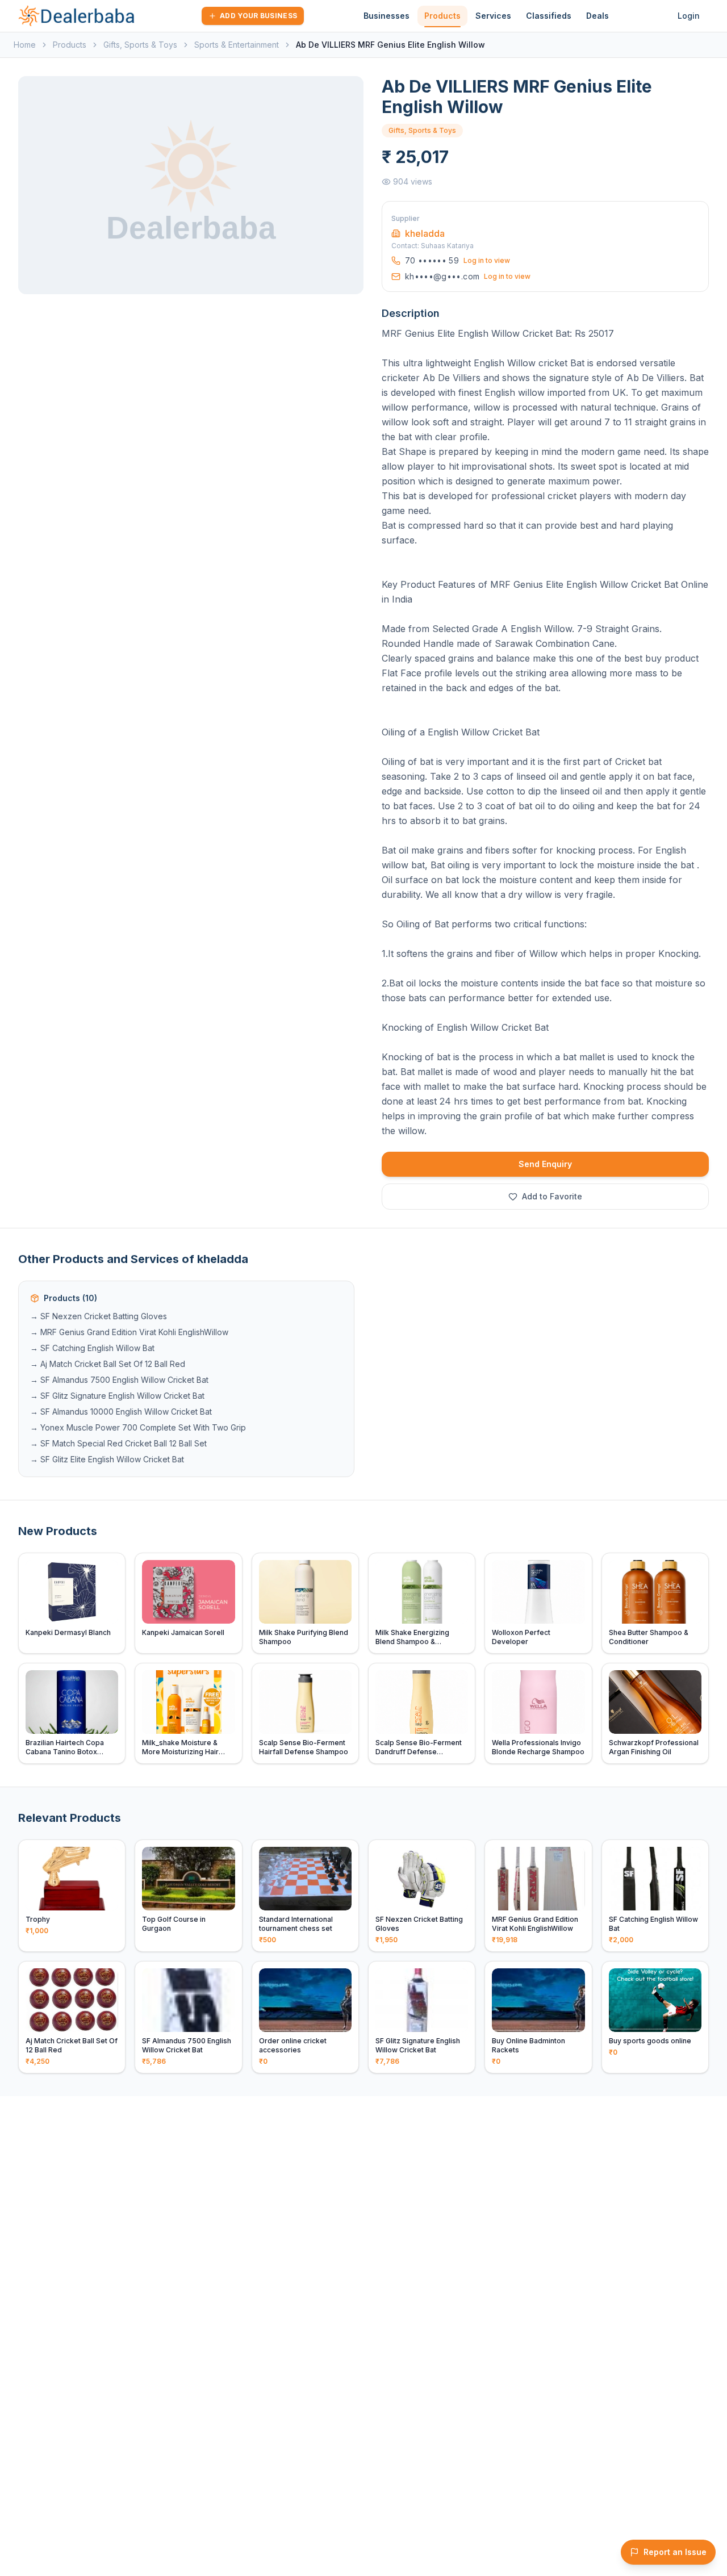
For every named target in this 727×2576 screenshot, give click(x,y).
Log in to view (487, 260)
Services (493, 16)
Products (442, 16)
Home (25, 45)
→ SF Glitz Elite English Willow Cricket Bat (107, 1459)
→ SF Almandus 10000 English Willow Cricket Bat (121, 1412)
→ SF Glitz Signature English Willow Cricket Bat (117, 1396)
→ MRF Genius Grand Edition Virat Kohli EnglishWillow (129, 1332)
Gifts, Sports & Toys (140, 45)
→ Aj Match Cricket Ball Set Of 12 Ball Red (108, 1364)
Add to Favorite (552, 1196)
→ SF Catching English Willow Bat (92, 1348)
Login (689, 16)
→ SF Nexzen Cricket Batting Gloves (99, 1316)
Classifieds (549, 16)
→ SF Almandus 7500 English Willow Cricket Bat (119, 1380)
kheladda (425, 233)
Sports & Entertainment (237, 45)
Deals (598, 16)
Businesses (387, 16)
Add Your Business (258, 16)
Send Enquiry (545, 1164)
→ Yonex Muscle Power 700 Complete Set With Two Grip (138, 1427)
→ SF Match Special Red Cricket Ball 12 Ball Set (118, 1443)
